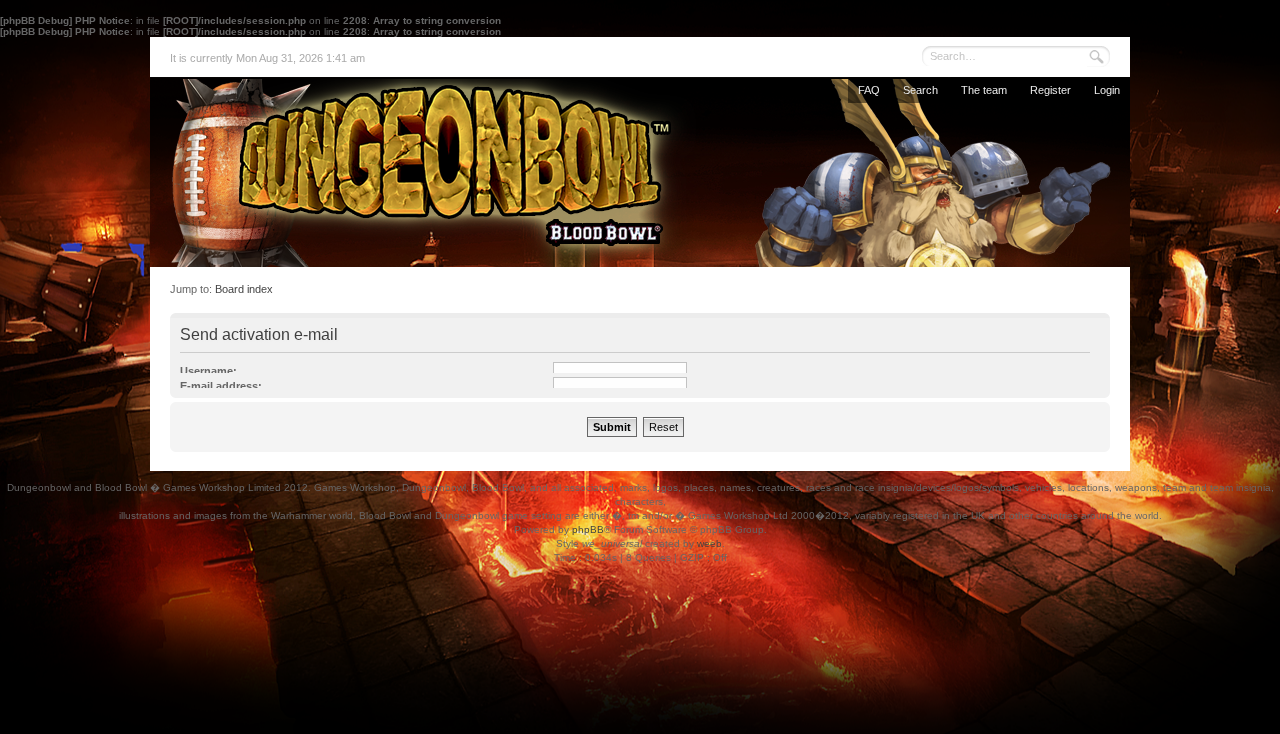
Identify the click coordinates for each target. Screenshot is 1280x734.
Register (1050, 90)
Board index (244, 289)
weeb (709, 543)
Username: (208, 371)
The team (984, 90)
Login (1107, 90)
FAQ (869, 90)
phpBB (588, 529)
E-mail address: (221, 386)
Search (920, 90)
